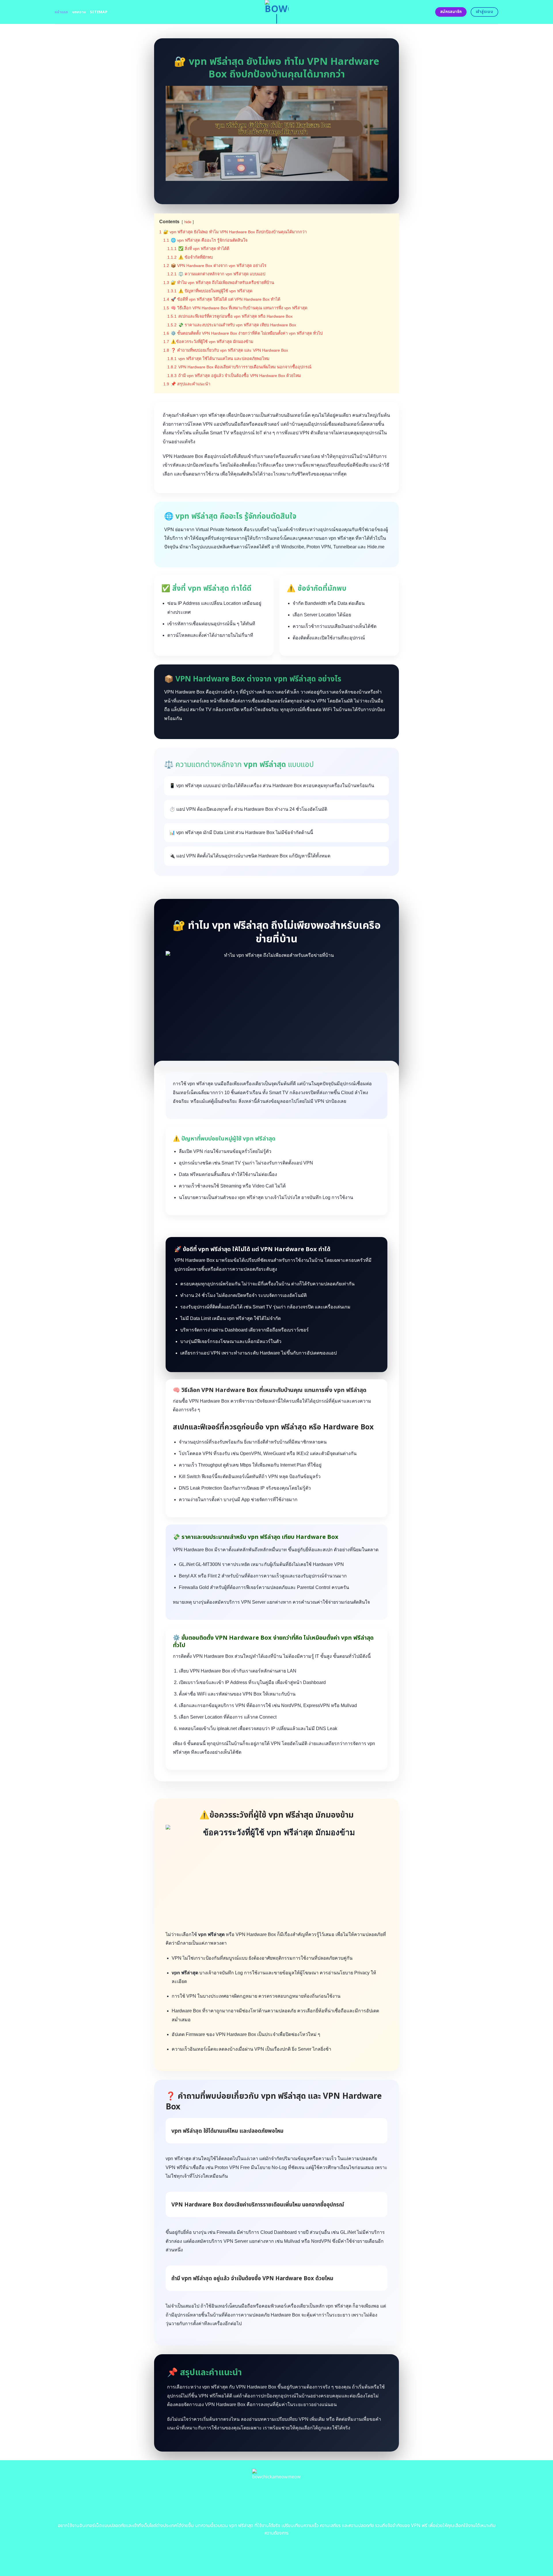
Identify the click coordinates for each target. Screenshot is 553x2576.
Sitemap (99, 12)
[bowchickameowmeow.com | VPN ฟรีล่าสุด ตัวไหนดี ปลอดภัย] (277, 12)
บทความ (79, 12)
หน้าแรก (61, 12)
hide (188, 222)
